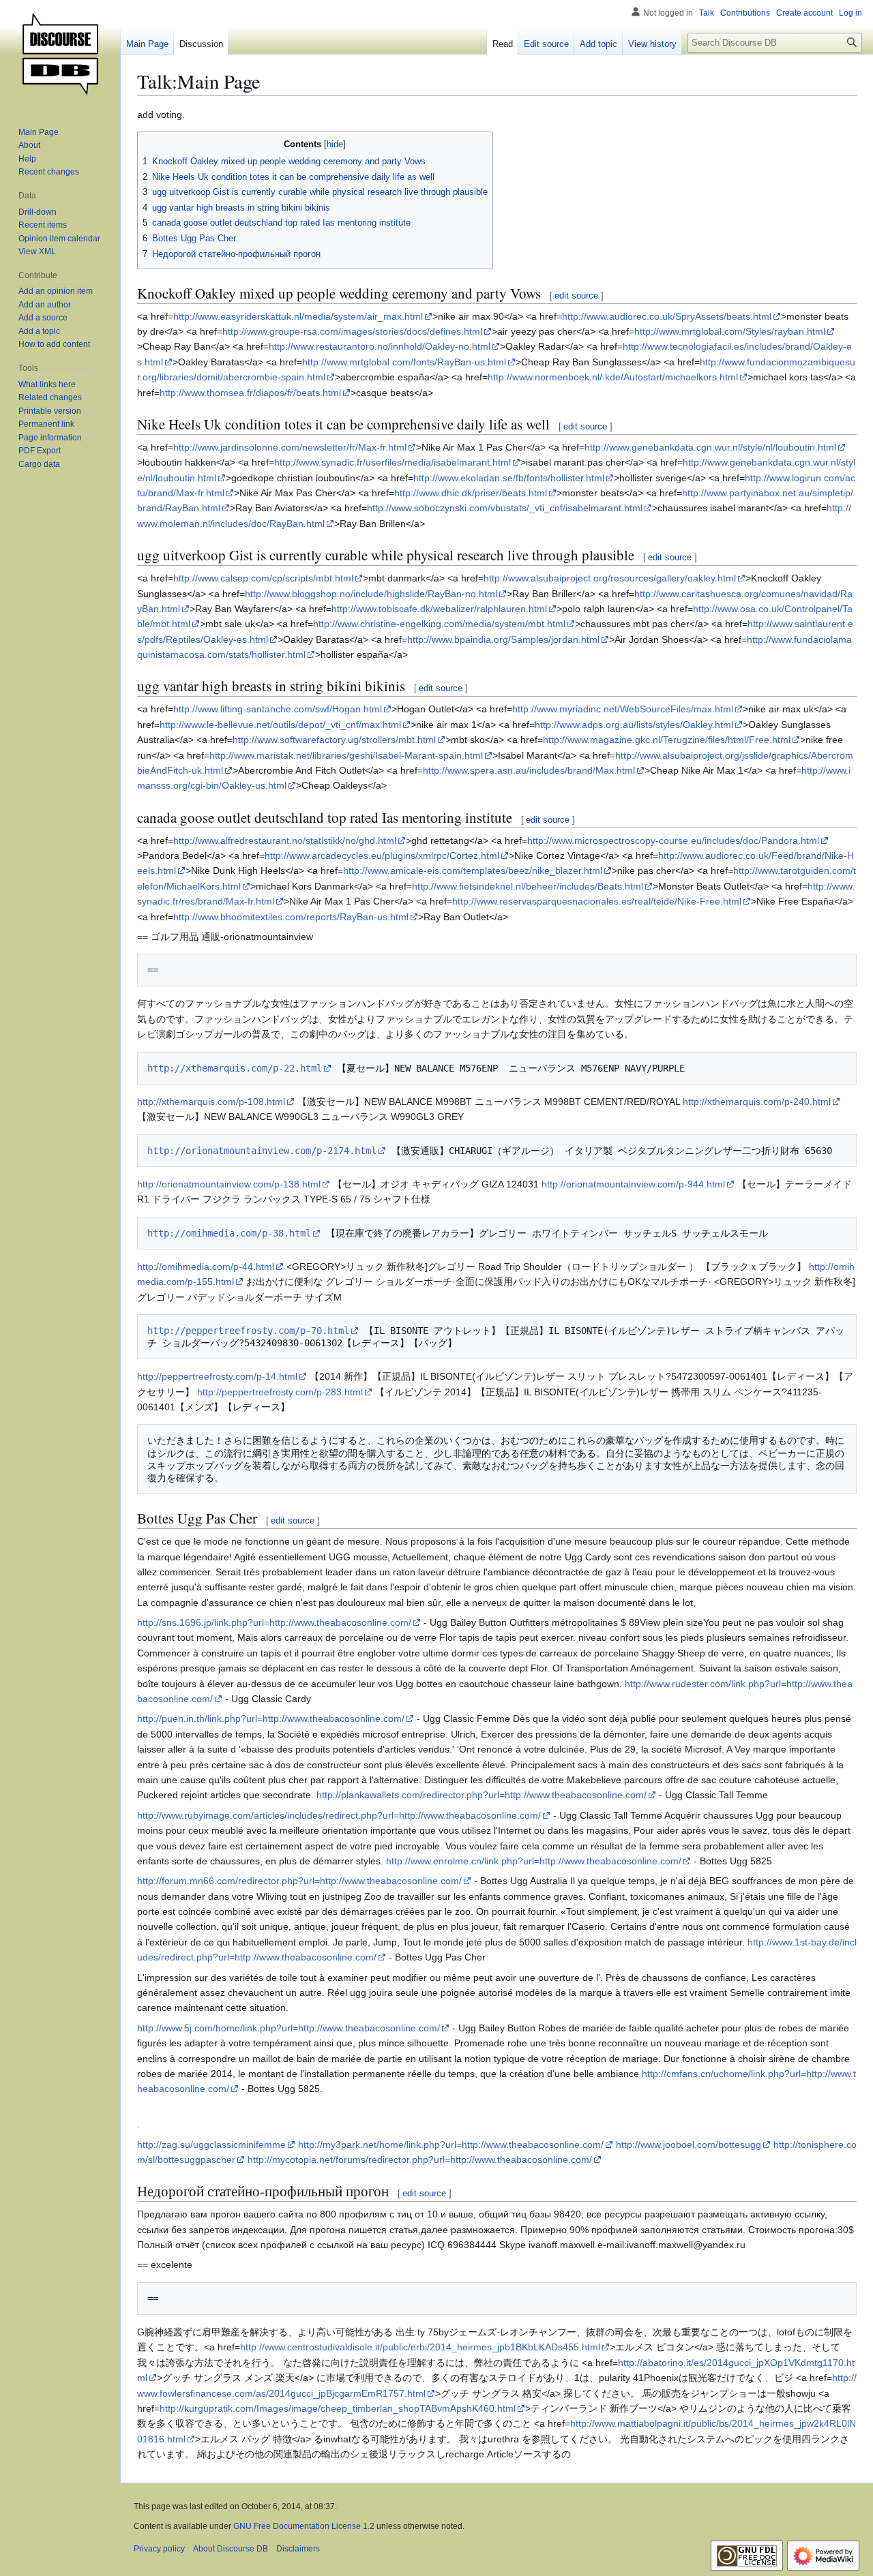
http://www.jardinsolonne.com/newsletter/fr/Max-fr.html (290, 447)
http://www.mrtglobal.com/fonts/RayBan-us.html (404, 362)
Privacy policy (159, 2549)
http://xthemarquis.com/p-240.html (757, 1102)
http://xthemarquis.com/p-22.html (235, 1068)
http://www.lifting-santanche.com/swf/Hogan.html (278, 709)
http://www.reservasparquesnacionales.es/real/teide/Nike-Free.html (597, 901)
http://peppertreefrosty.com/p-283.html (280, 1392)
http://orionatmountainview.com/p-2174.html (262, 1151)
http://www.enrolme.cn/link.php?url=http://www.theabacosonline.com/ (534, 1861)
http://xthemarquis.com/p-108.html (211, 1102)
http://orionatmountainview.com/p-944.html (633, 1184)
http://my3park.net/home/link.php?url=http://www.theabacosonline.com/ (451, 2145)
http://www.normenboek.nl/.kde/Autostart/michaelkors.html (613, 377)
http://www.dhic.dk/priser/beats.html (471, 493)
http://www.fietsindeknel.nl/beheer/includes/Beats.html (528, 886)
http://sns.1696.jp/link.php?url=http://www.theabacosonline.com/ (274, 1622)
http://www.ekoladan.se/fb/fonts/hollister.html (509, 478)
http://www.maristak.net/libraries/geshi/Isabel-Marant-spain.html (346, 755)
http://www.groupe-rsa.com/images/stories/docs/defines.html (352, 331)
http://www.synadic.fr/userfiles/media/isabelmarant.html (393, 462)
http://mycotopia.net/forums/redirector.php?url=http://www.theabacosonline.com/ (420, 2160)
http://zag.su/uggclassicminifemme (211, 2145)
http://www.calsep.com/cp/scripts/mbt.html (263, 578)
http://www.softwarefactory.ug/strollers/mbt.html (334, 740)
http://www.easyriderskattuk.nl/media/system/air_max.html (298, 316)
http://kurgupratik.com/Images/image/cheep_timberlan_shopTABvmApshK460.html (338, 2408)
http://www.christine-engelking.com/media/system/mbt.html (439, 624)
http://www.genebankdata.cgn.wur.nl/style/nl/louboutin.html (710, 447)
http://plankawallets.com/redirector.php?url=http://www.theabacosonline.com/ (482, 1795)
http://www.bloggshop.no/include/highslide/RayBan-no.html (371, 594)
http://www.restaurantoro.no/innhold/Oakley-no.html (380, 346)
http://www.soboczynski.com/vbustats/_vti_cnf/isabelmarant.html (505, 508)
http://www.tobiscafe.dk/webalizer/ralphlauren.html (439, 609)
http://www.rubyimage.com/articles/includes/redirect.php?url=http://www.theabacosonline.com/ (339, 1815)
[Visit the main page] (60, 55)
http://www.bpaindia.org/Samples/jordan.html (503, 639)
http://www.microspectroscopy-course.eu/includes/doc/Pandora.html (673, 840)
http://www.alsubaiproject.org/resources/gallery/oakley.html (610, 578)
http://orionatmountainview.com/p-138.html (229, 1184)
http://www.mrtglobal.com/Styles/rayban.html (730, 331)
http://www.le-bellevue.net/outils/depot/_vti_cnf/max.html (280, 725)
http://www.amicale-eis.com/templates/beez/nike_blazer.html (473, 870)
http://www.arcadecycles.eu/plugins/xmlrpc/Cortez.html (382, 855)
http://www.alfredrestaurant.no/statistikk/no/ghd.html (285, 840)
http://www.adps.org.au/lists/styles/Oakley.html (634, 725)
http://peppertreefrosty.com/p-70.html (248, 1331)
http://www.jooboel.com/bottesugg (689, 2145)
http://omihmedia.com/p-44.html (206, 1267)
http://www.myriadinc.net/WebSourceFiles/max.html (623, 709)
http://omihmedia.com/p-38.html (229, 1233)
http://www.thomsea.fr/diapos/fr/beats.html (250, 393)
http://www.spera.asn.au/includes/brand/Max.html (529, 770)
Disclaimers (298, 2549)
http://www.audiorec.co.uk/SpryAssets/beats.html (667, 316)
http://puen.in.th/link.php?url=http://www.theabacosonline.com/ (271, 1718)
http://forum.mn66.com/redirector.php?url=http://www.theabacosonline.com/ (299, 1881)
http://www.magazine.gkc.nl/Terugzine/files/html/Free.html (667, 740)
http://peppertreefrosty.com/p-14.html (217, 1376)
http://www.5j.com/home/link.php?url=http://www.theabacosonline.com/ (288, 2028)
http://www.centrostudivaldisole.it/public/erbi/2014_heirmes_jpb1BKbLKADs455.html (420, 2347)
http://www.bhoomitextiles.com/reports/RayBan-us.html (291, 917)
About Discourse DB (231, 2549)
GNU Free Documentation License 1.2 (304, 2526)
